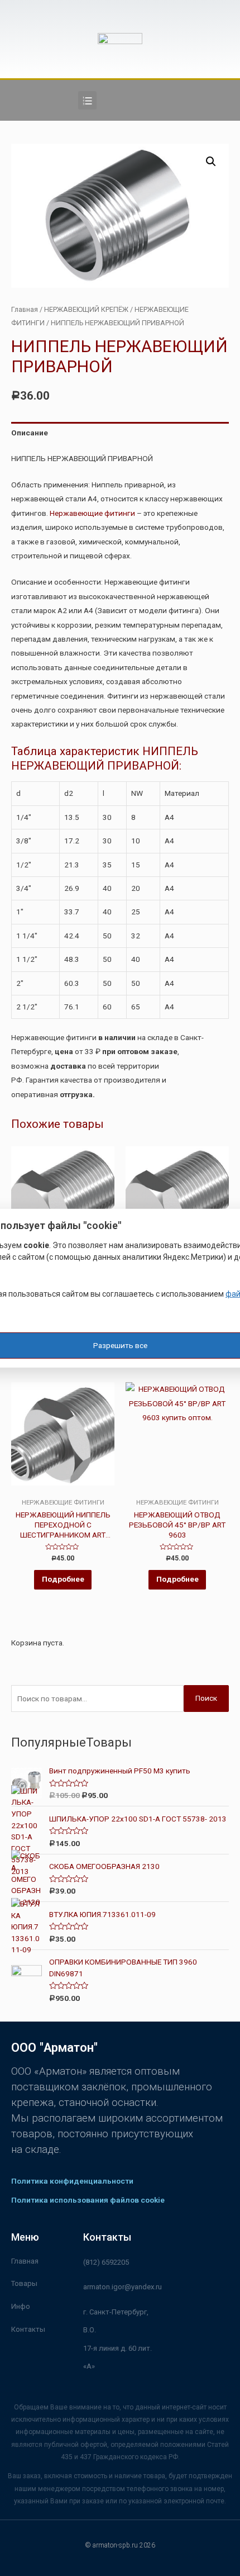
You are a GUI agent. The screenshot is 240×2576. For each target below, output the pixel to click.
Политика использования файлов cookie (88, 2200)
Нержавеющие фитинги (92, 513)
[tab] (120, 433)
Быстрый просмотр (63, 1490)
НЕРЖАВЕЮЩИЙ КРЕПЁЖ (86, 309)
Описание (30, 433)
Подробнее (63, 1579)
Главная (25, 309)
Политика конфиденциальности (72, 2181)
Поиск (206, 1698)
